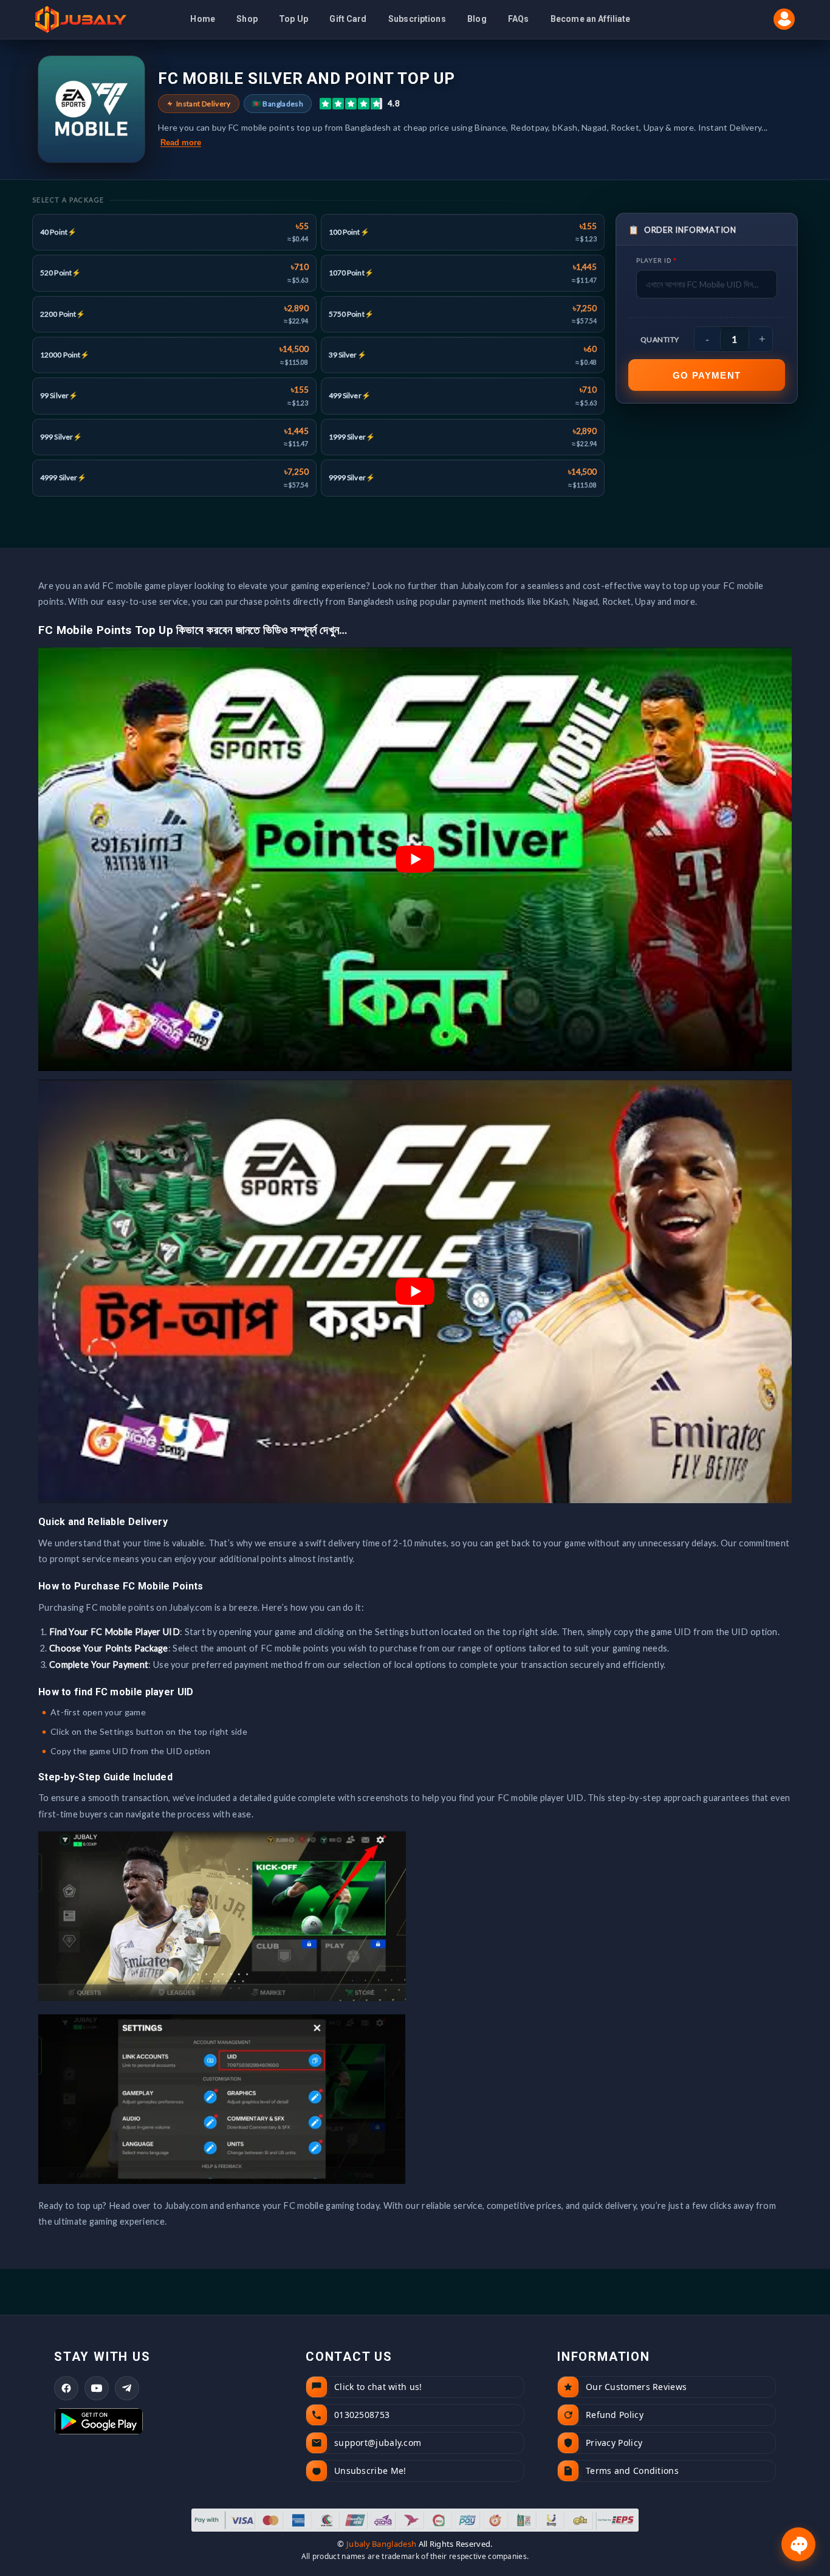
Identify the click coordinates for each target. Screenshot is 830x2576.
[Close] (543, 1145)
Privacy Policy (430, 1426)
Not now (415, 1377)
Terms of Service (498, 1426)
